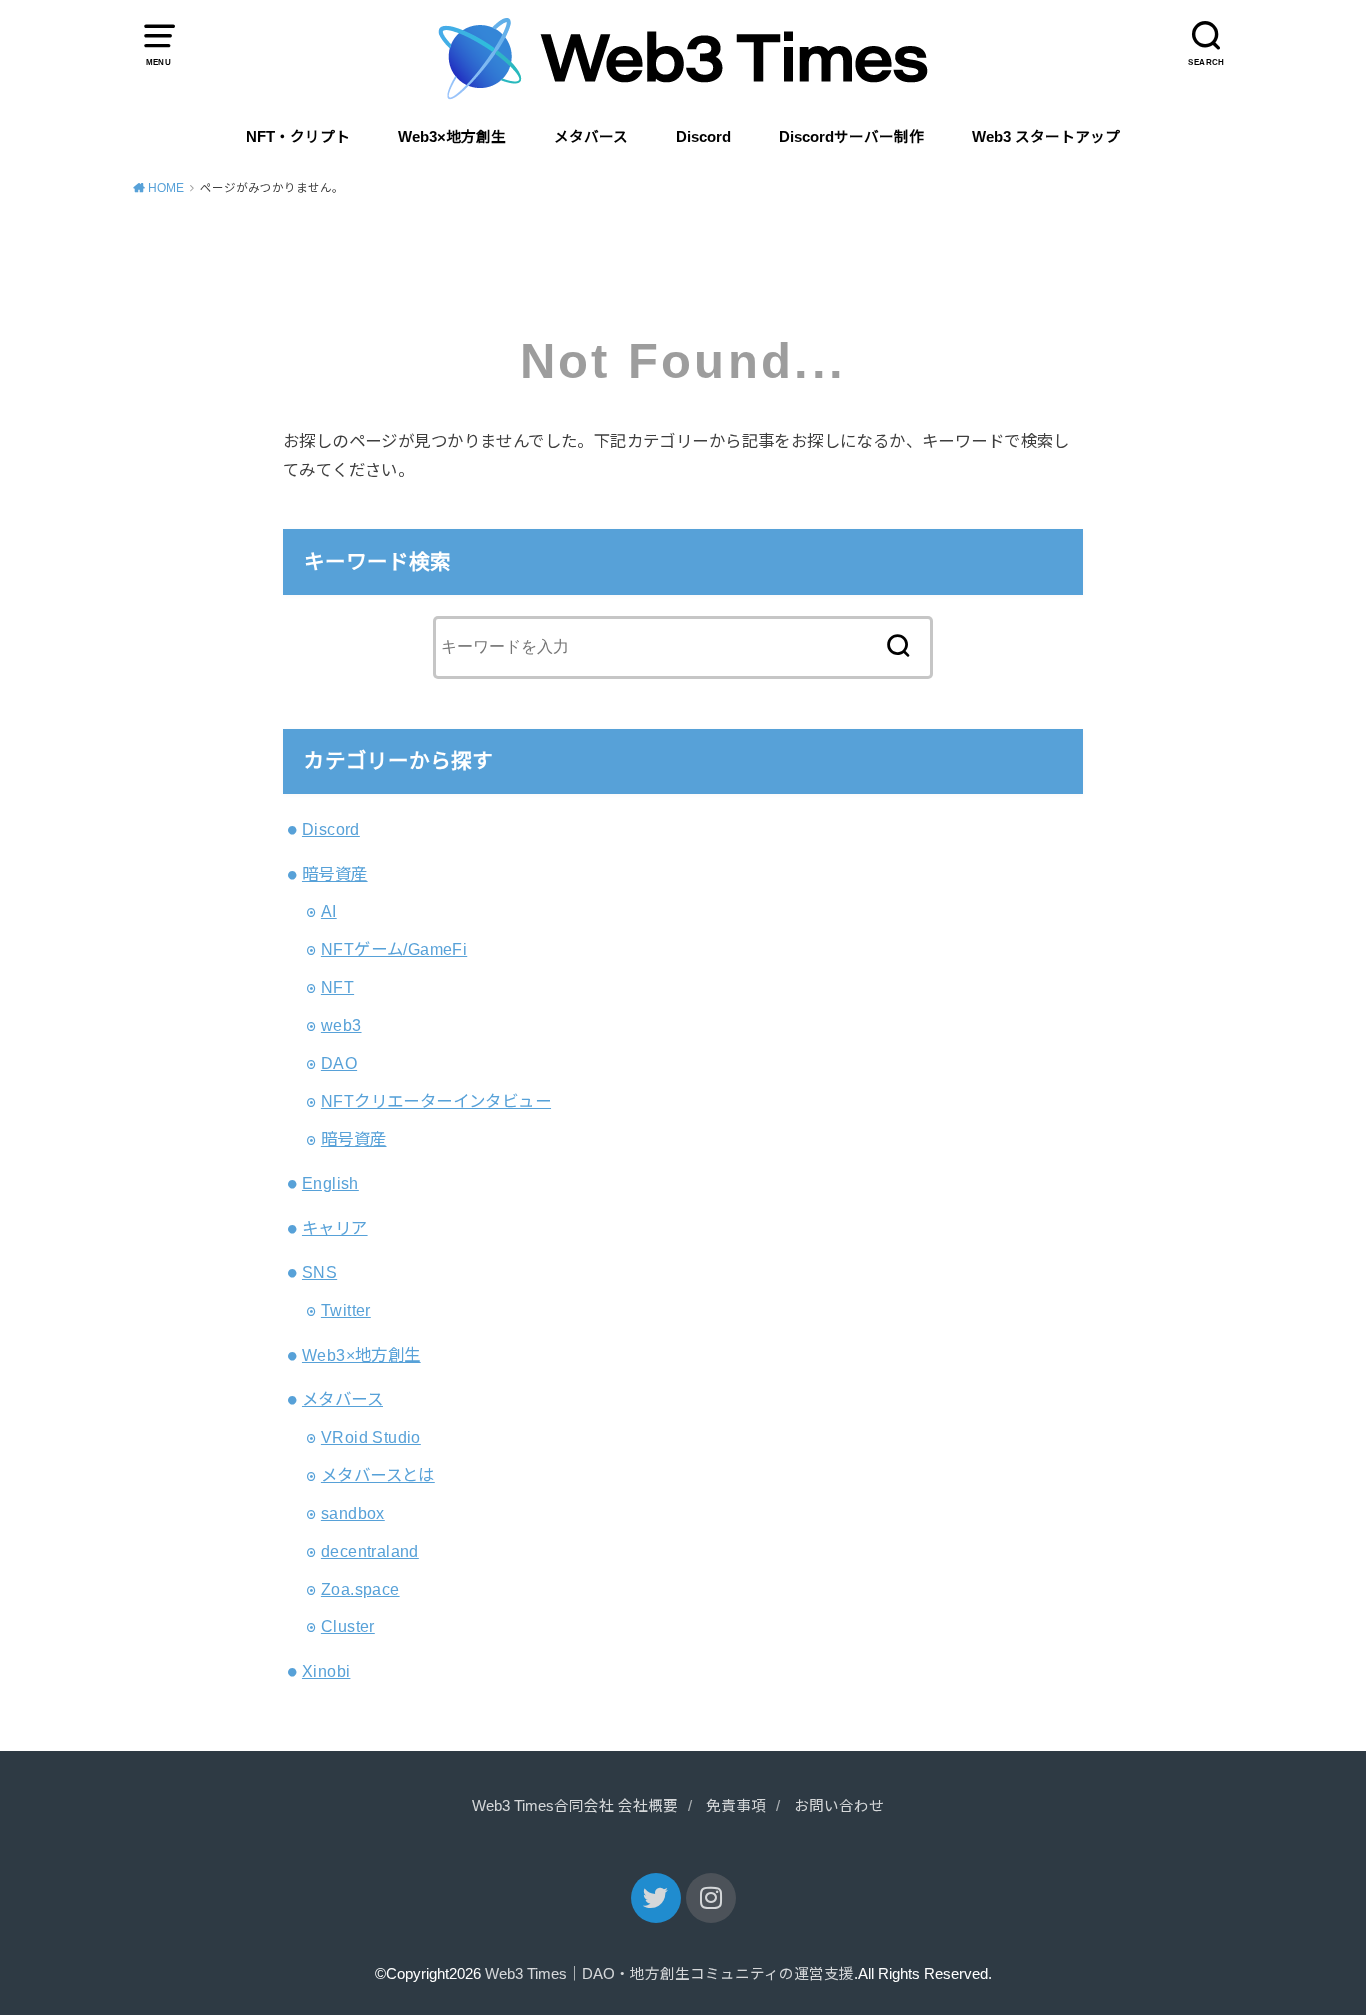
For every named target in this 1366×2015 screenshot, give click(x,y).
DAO (339, 1063)
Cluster (348, 1626)
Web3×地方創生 (452, 137)
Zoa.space (360, 1589)
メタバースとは (378, 1475)
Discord (703, 137)
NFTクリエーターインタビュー (436, 1101)
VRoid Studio (371, 1437)
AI (329, 911)
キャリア (335, 1228)
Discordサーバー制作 (851, 137)
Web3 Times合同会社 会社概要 (575, 1806)
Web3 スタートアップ (1046, 137)
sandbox (353, 1513)
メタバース (591, 137)
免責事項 (736, 1806)
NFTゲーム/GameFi (394, 949)
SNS (319, 1272)
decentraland (370, 1551)
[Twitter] (656, 1898)
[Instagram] (711, 1898)
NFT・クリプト (298, 137)
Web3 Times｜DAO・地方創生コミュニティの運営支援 (669, 1974)
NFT (337, 987)
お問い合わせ (839, 1806)
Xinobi (326, 1671)
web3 (341, 1025)
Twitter (346, 1310)
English (330, 1183)
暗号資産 (335, 874)
